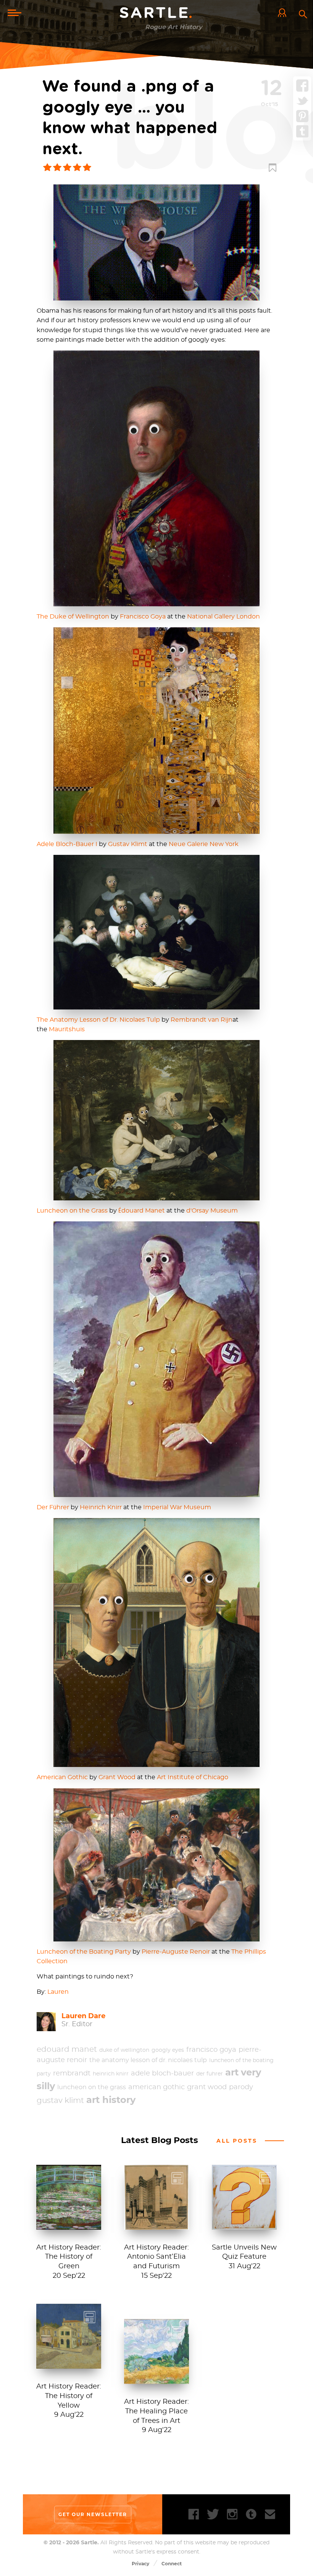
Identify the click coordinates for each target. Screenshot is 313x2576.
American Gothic (62, 1777)
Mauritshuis (67, 1029)
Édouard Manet (142, 1211)
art (232, 2072)
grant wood (207, 2087)
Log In (284, 13)
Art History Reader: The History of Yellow (69, 2396)
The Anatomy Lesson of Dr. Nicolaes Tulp (98, 1020)
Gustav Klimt (128, 844)
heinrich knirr (111, 2074)
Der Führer (53, 1507)
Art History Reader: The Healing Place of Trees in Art (156, 2411)
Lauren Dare (83, 2016)
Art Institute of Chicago (193, 1777)
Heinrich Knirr (101, 1507)
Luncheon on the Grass (72, 1211)
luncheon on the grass (92, 2087)
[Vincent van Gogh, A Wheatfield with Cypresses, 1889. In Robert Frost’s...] (156, 2380)
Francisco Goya (143, 617)
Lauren (58, 1992)
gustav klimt (60, 2101)
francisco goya (211, 2050)
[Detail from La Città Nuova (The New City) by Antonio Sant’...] (156, 2226)
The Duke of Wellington (73, 617)
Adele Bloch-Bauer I (67, 844)
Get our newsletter (93, 2514)
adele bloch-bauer (162, 2074)
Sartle (156, 13)
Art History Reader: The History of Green (69, 2257)
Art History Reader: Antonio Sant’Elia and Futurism (156, 2257)
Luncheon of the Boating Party (84, 1952)
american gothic (156, 2087)
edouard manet (67, 2049)
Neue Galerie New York (204, 844)
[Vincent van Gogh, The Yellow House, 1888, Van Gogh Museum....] (69, 2365)
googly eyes (168, 2050)
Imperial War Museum (177, 1507)
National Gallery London (223, 617)
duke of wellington (124, 2050)
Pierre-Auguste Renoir (176, 1952)
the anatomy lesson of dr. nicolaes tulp (148, 2060)
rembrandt (72, 2074)
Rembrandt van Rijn (202, 1020)
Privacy (140, 2564)
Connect (172, 2564)
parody (241, 2087)
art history (111, 2100)
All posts (237, 2141)
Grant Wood (117, 1777)
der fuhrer (210, 2074)
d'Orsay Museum (212, 1211)
